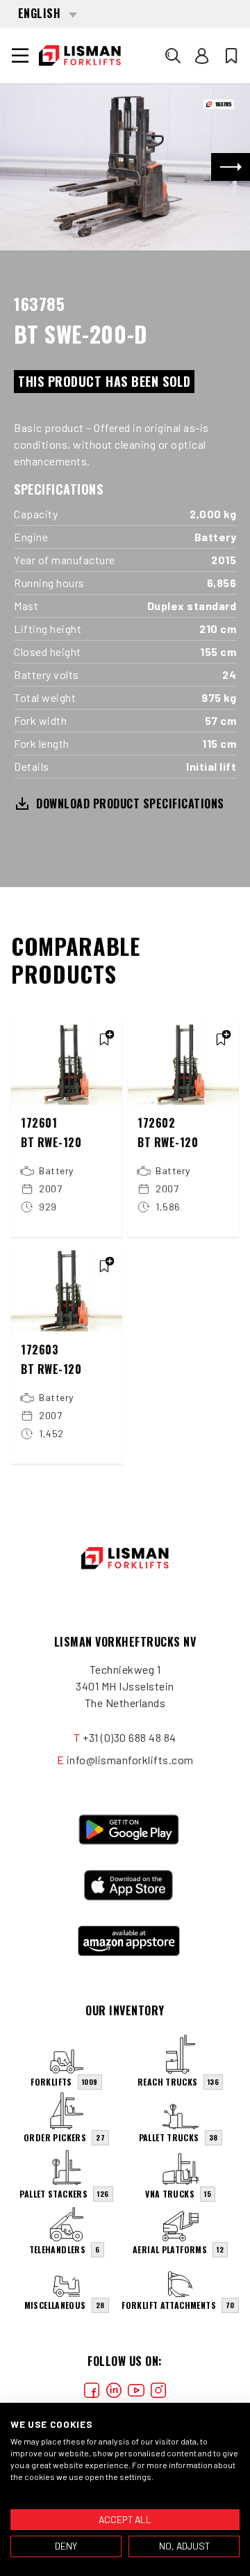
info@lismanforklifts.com (130, 1760)
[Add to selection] (104, 1039)
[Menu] (20, 56)
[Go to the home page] (80, 56)
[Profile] (202, 56)
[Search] (173, 56)
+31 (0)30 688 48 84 (130, 1737)
